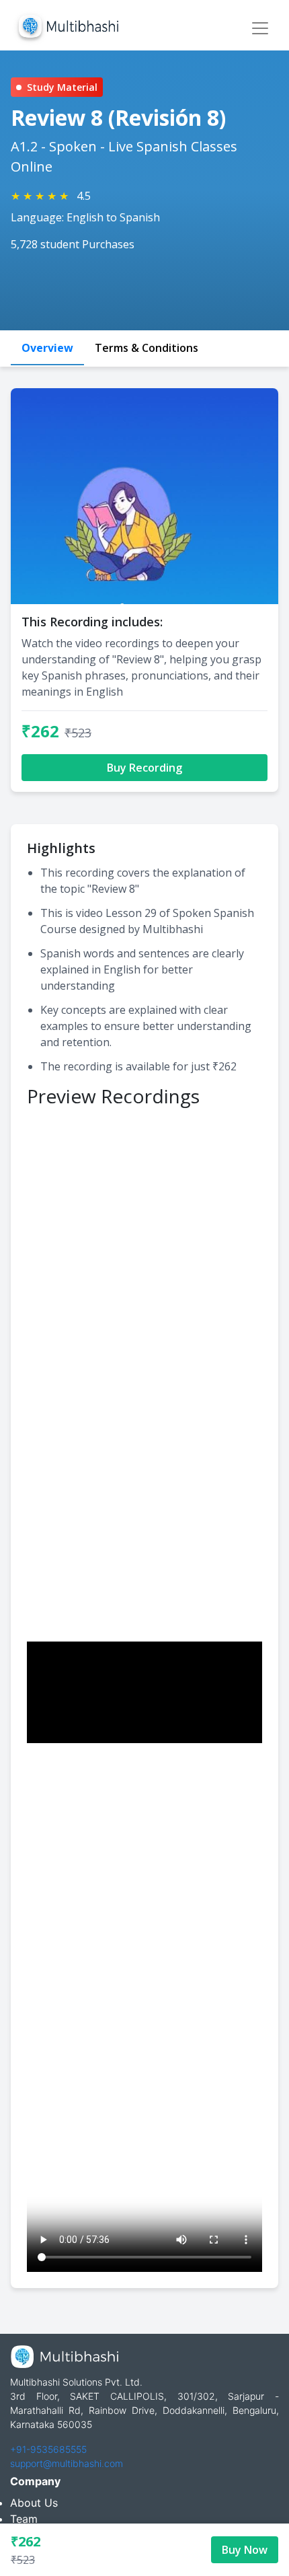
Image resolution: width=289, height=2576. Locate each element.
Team (24, 2519)
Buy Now (245, 2550)
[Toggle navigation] (260, 28)
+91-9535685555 (48, 2449)
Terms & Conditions (147, 348)
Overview (47, 348)
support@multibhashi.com (67, 2463)
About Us (34, 2503)
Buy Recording (144, 768)
